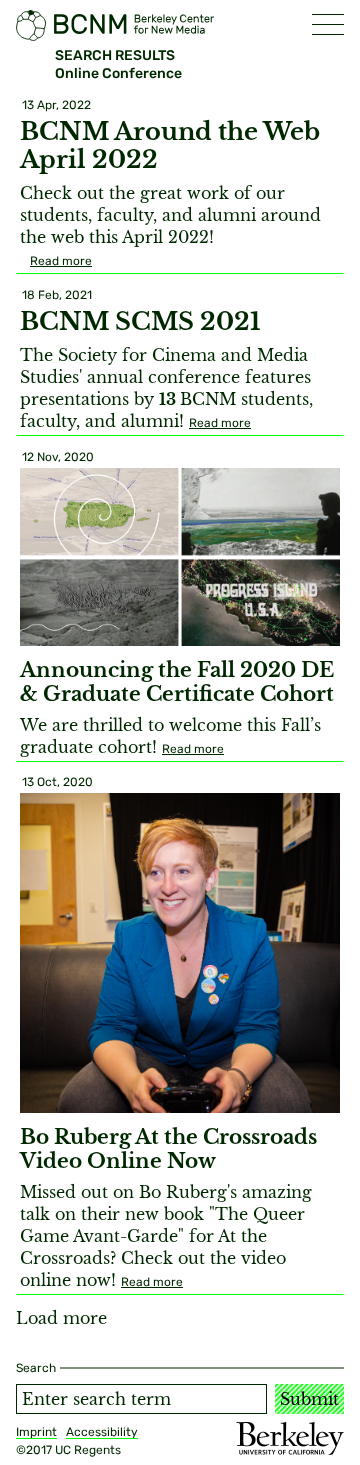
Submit (309, 1399)
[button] (328, 24)
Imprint (36, 1432)
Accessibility (102, 1432)
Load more (61, 1318)
